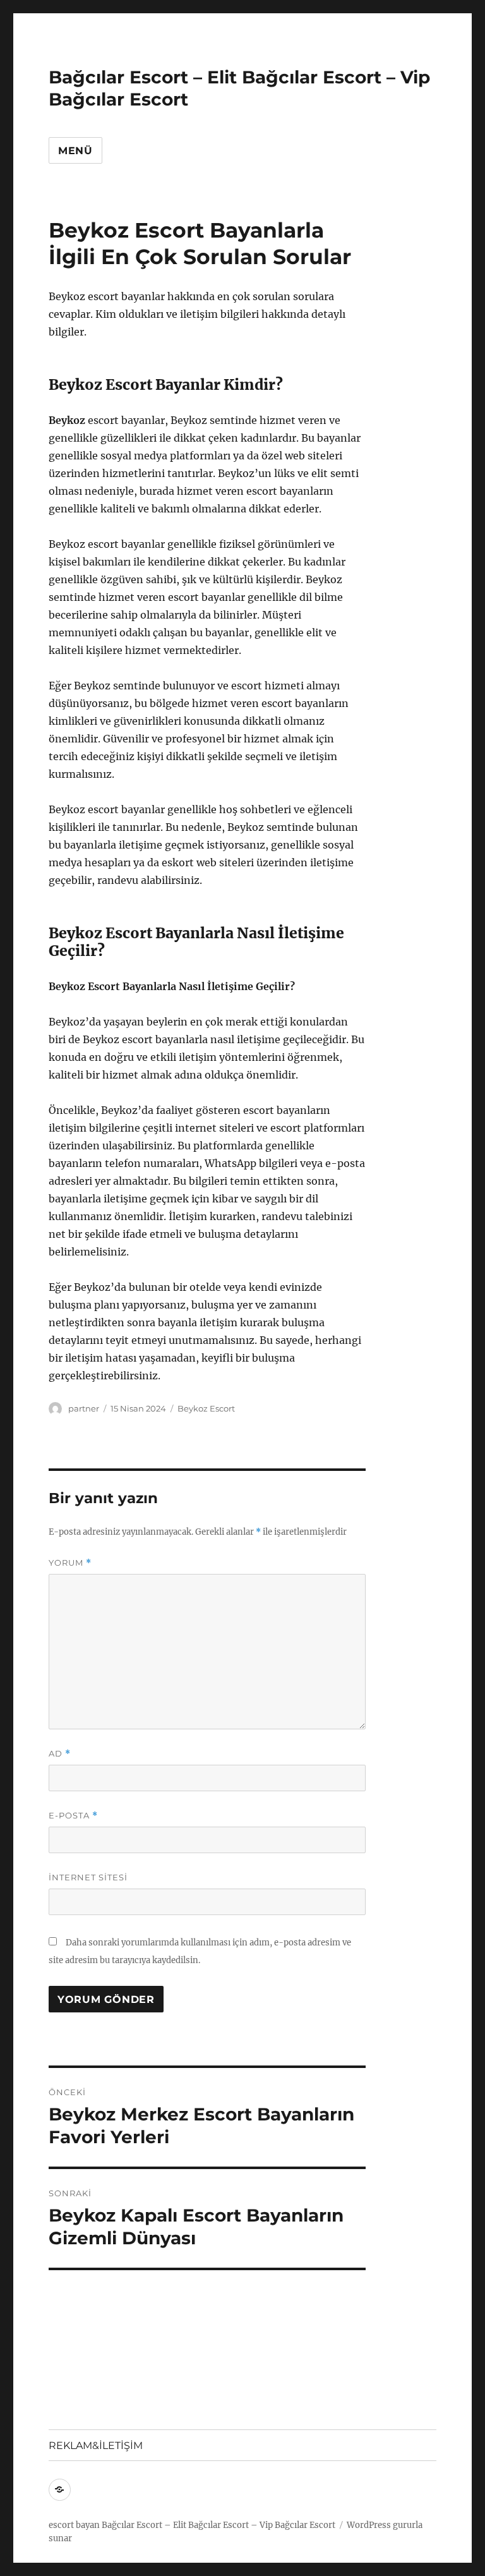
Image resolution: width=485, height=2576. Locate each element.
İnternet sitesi (88, 1877)
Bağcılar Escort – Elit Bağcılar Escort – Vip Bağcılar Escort (219, 2525)
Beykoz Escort (206, 1408)
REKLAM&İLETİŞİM (96, 2446)
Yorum (70, 1563)
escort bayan (74, 2525)
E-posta (73, 1816)
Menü (75, 151)
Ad (60, 1754)
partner (84, 1408)
